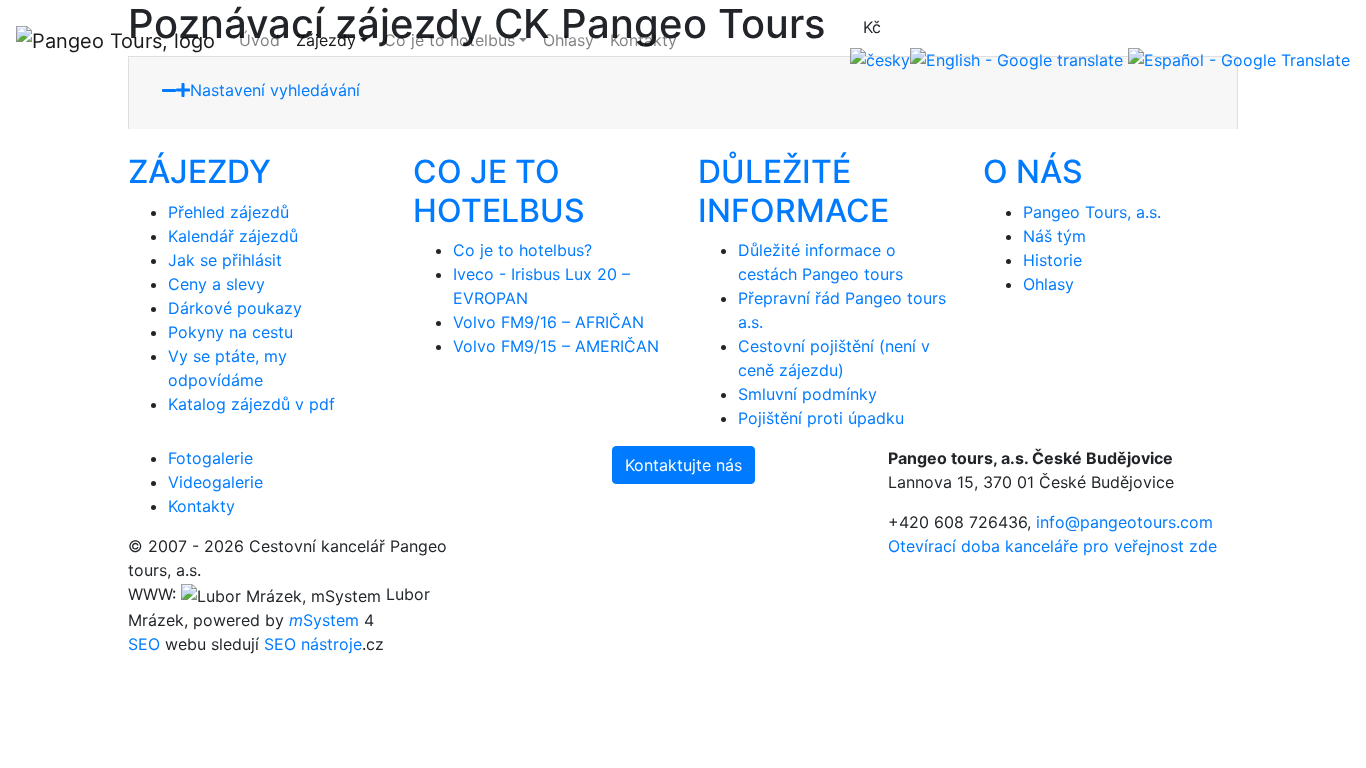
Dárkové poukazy (235, 308)
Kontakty (643, 40)
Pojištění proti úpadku (821, 418)
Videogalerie (215, 482)
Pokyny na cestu (230, 332)
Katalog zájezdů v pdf (251, 404)
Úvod (259, 40)
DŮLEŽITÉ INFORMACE (793, 190)
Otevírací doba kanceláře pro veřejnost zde (1052, 546)
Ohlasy (568, 40)
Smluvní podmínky (807, 394)
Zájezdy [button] (326, 40)
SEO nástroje (313, 644)
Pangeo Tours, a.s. (1092, 212)
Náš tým (1054, 236)
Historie (1052, 260)
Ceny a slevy (216, 284)
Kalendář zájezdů (233, 236)
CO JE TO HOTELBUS (499, 190)
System (324, 620)
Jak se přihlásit (225, 260)
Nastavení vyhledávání (277, 90)
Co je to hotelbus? (522, 250)
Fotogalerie (210, 458)
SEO (144, 644)
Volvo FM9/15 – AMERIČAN (556, 346)
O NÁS (1033, 171)
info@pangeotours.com (1124, 522)
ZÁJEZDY (199, 171)
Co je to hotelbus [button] (449, 40)
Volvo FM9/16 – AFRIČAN (548, 322)
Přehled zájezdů (228, 212)
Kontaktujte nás (683, 465)
